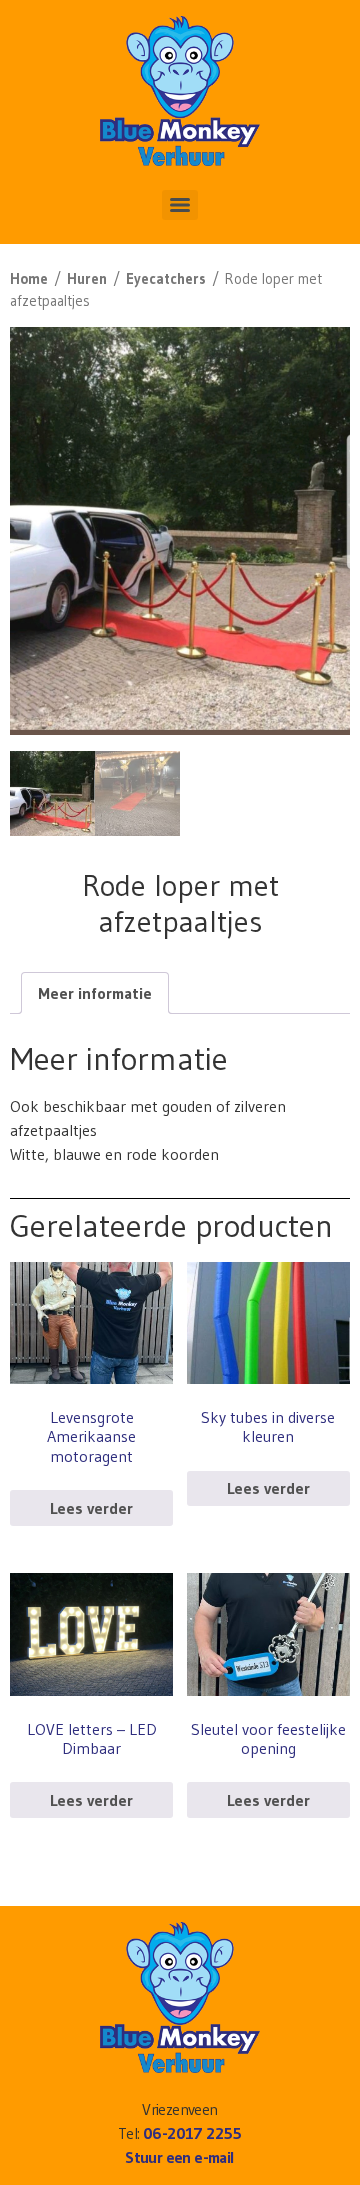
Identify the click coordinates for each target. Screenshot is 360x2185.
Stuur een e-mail (179, 2157)
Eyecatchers (166, 279)
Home (29, 279)
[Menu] (180, 205)
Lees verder (91, 1508)
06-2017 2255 (192, 2133)
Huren (87, 279)
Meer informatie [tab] (95, 993)
